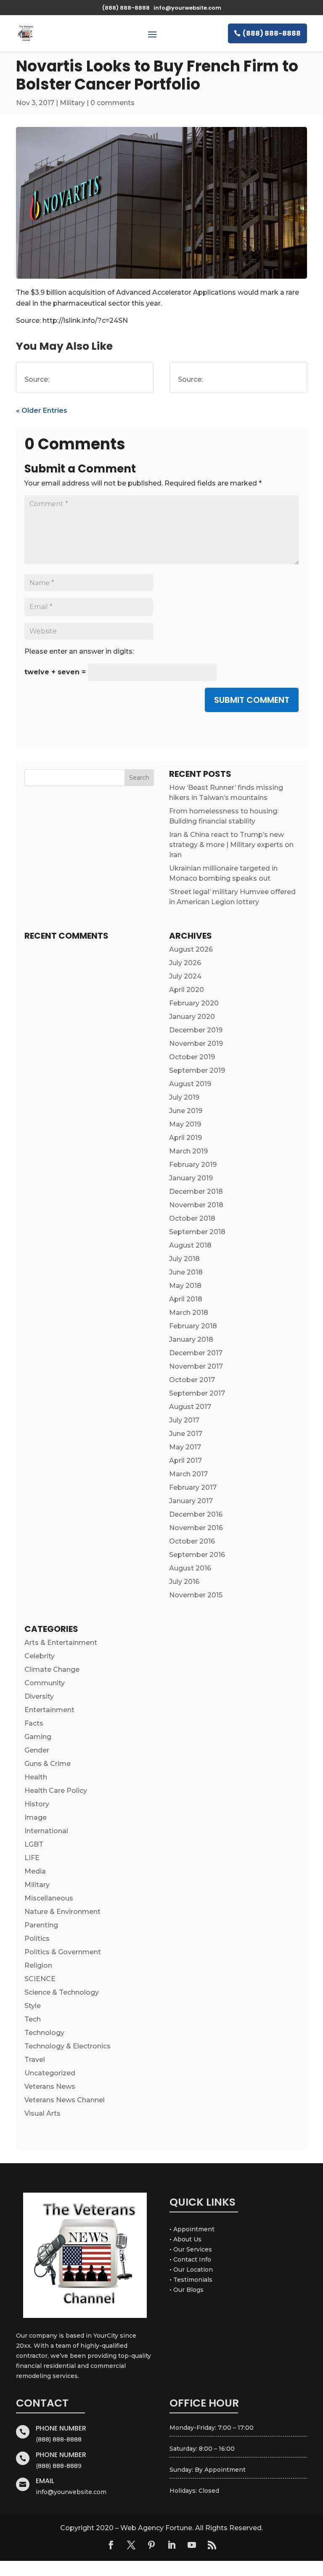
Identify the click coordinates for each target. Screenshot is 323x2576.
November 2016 (196, 1528)
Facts (34, 1723)
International (46, 1831)
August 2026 (191, 949)
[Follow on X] (131, 2545)
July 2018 (184, 1259)
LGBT (34, 1844)
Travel (35, 2060)
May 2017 (185, 1447)
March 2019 (188, 1151)
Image (36, 1817)
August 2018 (190, 1245)
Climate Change (52, 1669)
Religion (38, 1965)
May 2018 (185, 1286)
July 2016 (184, 1582)
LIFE (32, 1858)
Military (72, 103)
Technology (44, 2033)
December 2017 (196, 1353)
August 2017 (190, 1407)
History (37, 1804)
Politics (37, 1939)
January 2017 (191, 1501)
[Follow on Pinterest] (151, 2545)
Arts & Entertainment (61, 1643)
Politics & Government (63, 1952)
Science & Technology (62, 1992)
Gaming (38, 1737)
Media (35, 1871)
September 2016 (197, 1555)
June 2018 (186, 1272)
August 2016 (190, 1568)
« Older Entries (42, 410)
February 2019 (193, 1165)
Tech (33, 2019)
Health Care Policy (56, 1791)
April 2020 (187, 990)
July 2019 (184, 1097)
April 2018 (186, 1299)
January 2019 (191, 1178)
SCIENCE (40, 1979)
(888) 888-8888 (272, 33)
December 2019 (196, 1030)
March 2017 (188, 1474)
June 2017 (186, 1434)
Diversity (39, 1696)
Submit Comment (252, 700)
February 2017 (193, 1487)
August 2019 (190, 1084)
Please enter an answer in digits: (79, 651)
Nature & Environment (62, 1912)
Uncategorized (50, 2073)
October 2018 (192, 1218)
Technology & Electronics (68, 2046)
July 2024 (185, 976)
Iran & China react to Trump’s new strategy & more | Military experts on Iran (231, 845)
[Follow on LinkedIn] (172, 2545)
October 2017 (192, 1380)
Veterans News (50, 2086)
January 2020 (192, 1017)
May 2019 (185, 1124)
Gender (37, 1750)
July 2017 (184, 1420)
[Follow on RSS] (212, 2545)
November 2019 (196, 1044)
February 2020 (194, 1003)
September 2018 (197, 1232)
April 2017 (185, 1461)
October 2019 (192, 1057)
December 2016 (196, 1514)
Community (45, 1683)
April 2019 (185, 1138)
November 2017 (196, 1366)
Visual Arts (42, 2113)
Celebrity (40, 1656)
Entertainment (49, 1710)
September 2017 (197, 1393)
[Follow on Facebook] (111, 2545)
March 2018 (189, 1313)
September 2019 (197, 1070)
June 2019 (186, 1111)
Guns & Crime (48, 1764)
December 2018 (196, 1192)
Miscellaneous (49, 1898)
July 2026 (185, 963)
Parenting (41, 1925)
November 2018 (196, 1205)
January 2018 (191, 1339)
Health (36, 1777)
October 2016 (192, 1541)
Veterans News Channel (65, 2100)
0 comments (113, 103)
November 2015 (196, 1595)
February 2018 (193, 1326)
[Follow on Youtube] (192, 2545)
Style (33, 2006)
